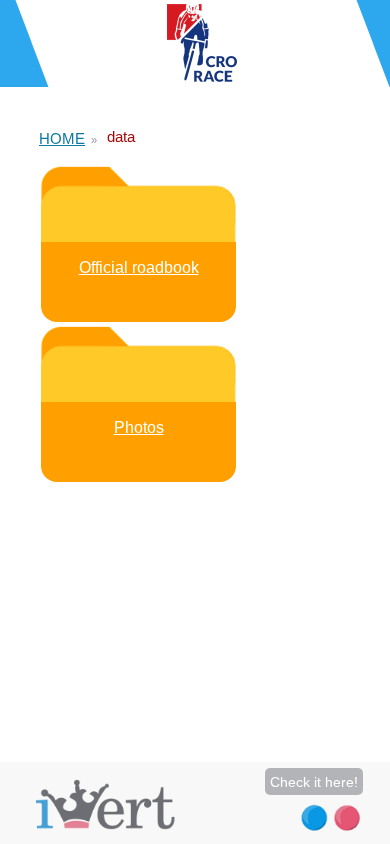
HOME (62, 138)
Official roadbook (139, 267)
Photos (139, 427)
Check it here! (314, 782)
